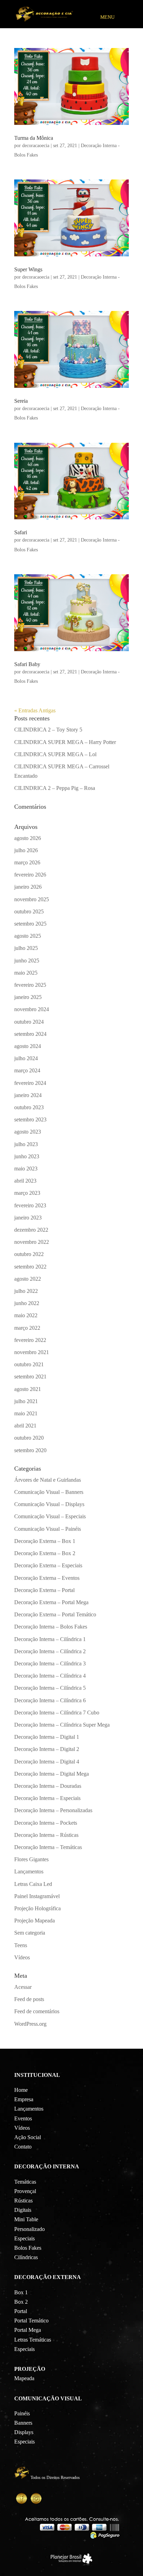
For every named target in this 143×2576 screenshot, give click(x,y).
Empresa (24, 2099)
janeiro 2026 (28, 887)
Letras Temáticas (33, 2340)
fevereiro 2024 (30, 1083)
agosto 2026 (28, 838)
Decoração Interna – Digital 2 (47, 1749)
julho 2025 (26, 948)
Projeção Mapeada (35, 1921)
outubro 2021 (29, 1364)
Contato (23, 2147)
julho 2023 (26, 1144)
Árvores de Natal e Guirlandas (48, 1480)
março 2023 (27, 1193)
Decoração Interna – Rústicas (46, 1835)
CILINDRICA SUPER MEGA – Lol (55, 754)
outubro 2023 (29, 1107)
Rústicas (23, 2201)
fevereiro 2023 (30, 1205)
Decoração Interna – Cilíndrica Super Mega (62, 1725)
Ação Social (28, 2137)
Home (21, 2090)
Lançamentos (29, 1871)
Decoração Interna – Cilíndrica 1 (50, 1639)
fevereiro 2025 (30, 985)
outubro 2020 (29, 1438)
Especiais (24, 2238)
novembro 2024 (32, 1009)
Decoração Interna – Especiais (47, 1798)
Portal (21, 2311)
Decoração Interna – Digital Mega (52, 1774)
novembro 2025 (32, 899)
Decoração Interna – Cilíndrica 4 (50, 1676)
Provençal (25, 2191)
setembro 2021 (30, 1377)
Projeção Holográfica (37, 1908)
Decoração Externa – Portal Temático (55, 1614)
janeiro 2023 (28, 1218)
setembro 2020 (30, 1450)
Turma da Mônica (34, 138)
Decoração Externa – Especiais (48, 1565)
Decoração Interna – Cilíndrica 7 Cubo (57, 1713)
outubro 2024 (29, 1022)
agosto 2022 (28, 1279)
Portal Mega (28, 2330)
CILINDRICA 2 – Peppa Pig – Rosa (55, 788)
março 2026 (27, 862)
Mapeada (24, 2378)
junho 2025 (27, 961)
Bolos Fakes (28, 2248)
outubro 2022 (29, 1254)
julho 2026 (26, 850)
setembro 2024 (30, 1034)
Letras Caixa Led (33, 1884)
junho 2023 (27, 1156)
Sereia (21, 401)
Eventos (23, 2118)
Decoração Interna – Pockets (46, 1823)
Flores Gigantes (31, 1859)
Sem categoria (30, 1933)
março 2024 (27, 1070)
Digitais (23, 2210)
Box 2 (21, 2302)
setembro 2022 (30, 1267)
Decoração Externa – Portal (44, 1590)
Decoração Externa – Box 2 (45, 1553)
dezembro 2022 (31, 1230)
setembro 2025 (30, 924)
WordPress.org (30, 2024)
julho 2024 (26, 1058)
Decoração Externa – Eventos (47, 1578)
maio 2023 (26, 1169)
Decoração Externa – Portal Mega (51, 1602)
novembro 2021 (32, 1352)
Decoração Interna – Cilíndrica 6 (50, 1700)
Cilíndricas (26, 2257)
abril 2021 (25, 1426)
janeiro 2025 (28, 997)
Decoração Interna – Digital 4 (47, 1762)
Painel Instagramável (37, 1896)
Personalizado (30, 2229)
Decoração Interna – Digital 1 (47, 1737)
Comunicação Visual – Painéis (48, 1529)
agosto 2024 (28, 1046)
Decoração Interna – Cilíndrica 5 (50, 1688)
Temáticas (25, 2182)
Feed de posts (29, 1999)
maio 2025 (26, 973)
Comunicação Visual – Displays (49, 1504)
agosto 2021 (28, 1389)
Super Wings (28, 269)
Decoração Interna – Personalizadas (53, 1810)
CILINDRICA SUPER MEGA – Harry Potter (65, 742)
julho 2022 (26, 1291)
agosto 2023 (28, 1132)
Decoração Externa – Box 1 (45, 1541)
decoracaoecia (36, 146)
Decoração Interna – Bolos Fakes (51, 1627)
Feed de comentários (37, 2011)
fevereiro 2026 (30, 875)
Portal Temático (31, 2321)
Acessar (23, 1987)
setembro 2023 (30, 1119)
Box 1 (21, 2292)
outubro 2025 (29, 911)
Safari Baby (27, 664)
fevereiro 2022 (30, 1340)
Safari (21, 532)
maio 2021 (26, 1413)
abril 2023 (25, 1181)
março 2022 (27, 1328)
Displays (24, 2432)
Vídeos (22, 1957)
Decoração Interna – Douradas (48, 1786)
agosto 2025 (28, 936)
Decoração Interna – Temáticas (48, 1847)
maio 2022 (26, 1315)
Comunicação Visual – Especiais (50, 1516)
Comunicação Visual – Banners (49, 1492)
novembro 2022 (32, 1242)
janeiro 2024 (28, 1095)
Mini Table (26, 2219)
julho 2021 (26, 1401)
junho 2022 (27, 1303)
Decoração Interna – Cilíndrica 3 (50, 1663)
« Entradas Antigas (35, 710)
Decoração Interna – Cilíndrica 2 (50, 1651)
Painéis (22, 2413)
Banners (23, 2423)
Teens (21, 1945)
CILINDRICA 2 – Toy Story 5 (48, 730)
